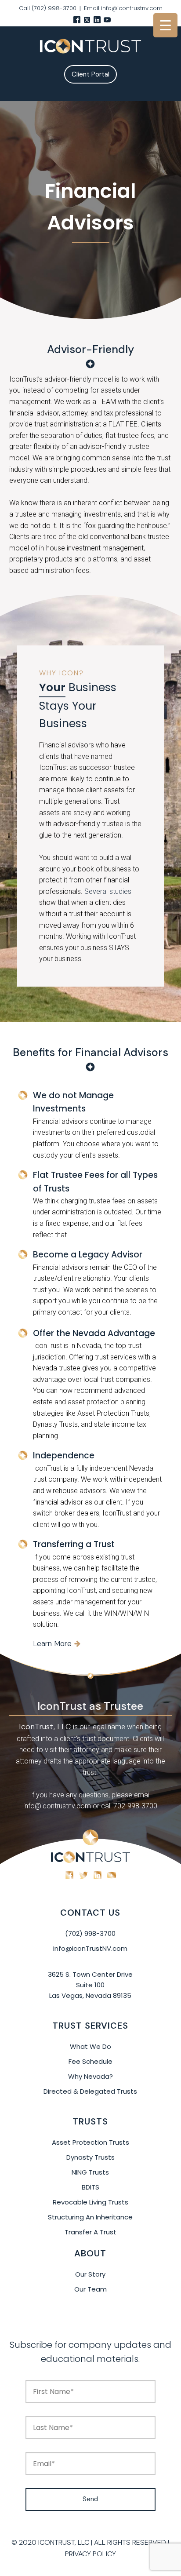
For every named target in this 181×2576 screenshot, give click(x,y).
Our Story (90, 2274)
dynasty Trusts (90, 2157)
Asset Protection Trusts (90, 2142)
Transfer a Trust (90, 2232)
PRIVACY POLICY (90, 2554)
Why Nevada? (90, 2076)
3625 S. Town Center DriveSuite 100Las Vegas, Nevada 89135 (90, 1985)
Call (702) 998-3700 (48, 8)
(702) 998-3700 (90, 1933)
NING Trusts (90, 2172)
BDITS (90, 2187)
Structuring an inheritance (90, 2217)
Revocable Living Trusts (90, 2202)
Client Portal (90, 74)
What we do (90, 2046)
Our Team (90, 2289)
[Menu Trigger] (165, 25)
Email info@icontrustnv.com (123, 8)
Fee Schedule (90, 2061)
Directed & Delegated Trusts (90, 2091)
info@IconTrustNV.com (90, 1948)
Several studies (108, 891)
